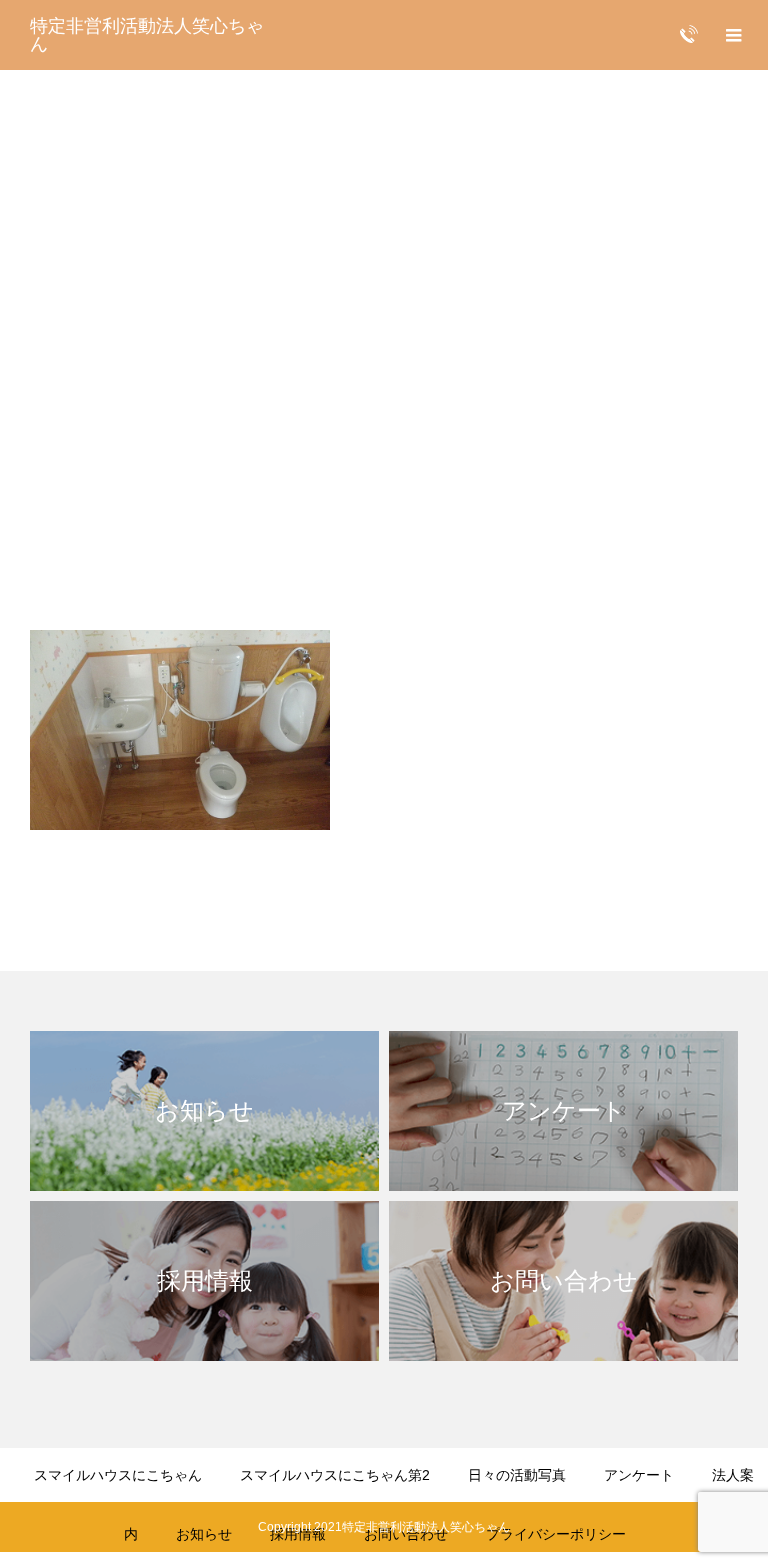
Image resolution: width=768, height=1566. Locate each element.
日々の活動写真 (517, 1475)
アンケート (639, 1475)
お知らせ (204, 1534)
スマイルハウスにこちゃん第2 (335, 1475)
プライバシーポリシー (556, 1534)
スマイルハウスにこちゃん (118, 1475)
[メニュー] (733, 35)
